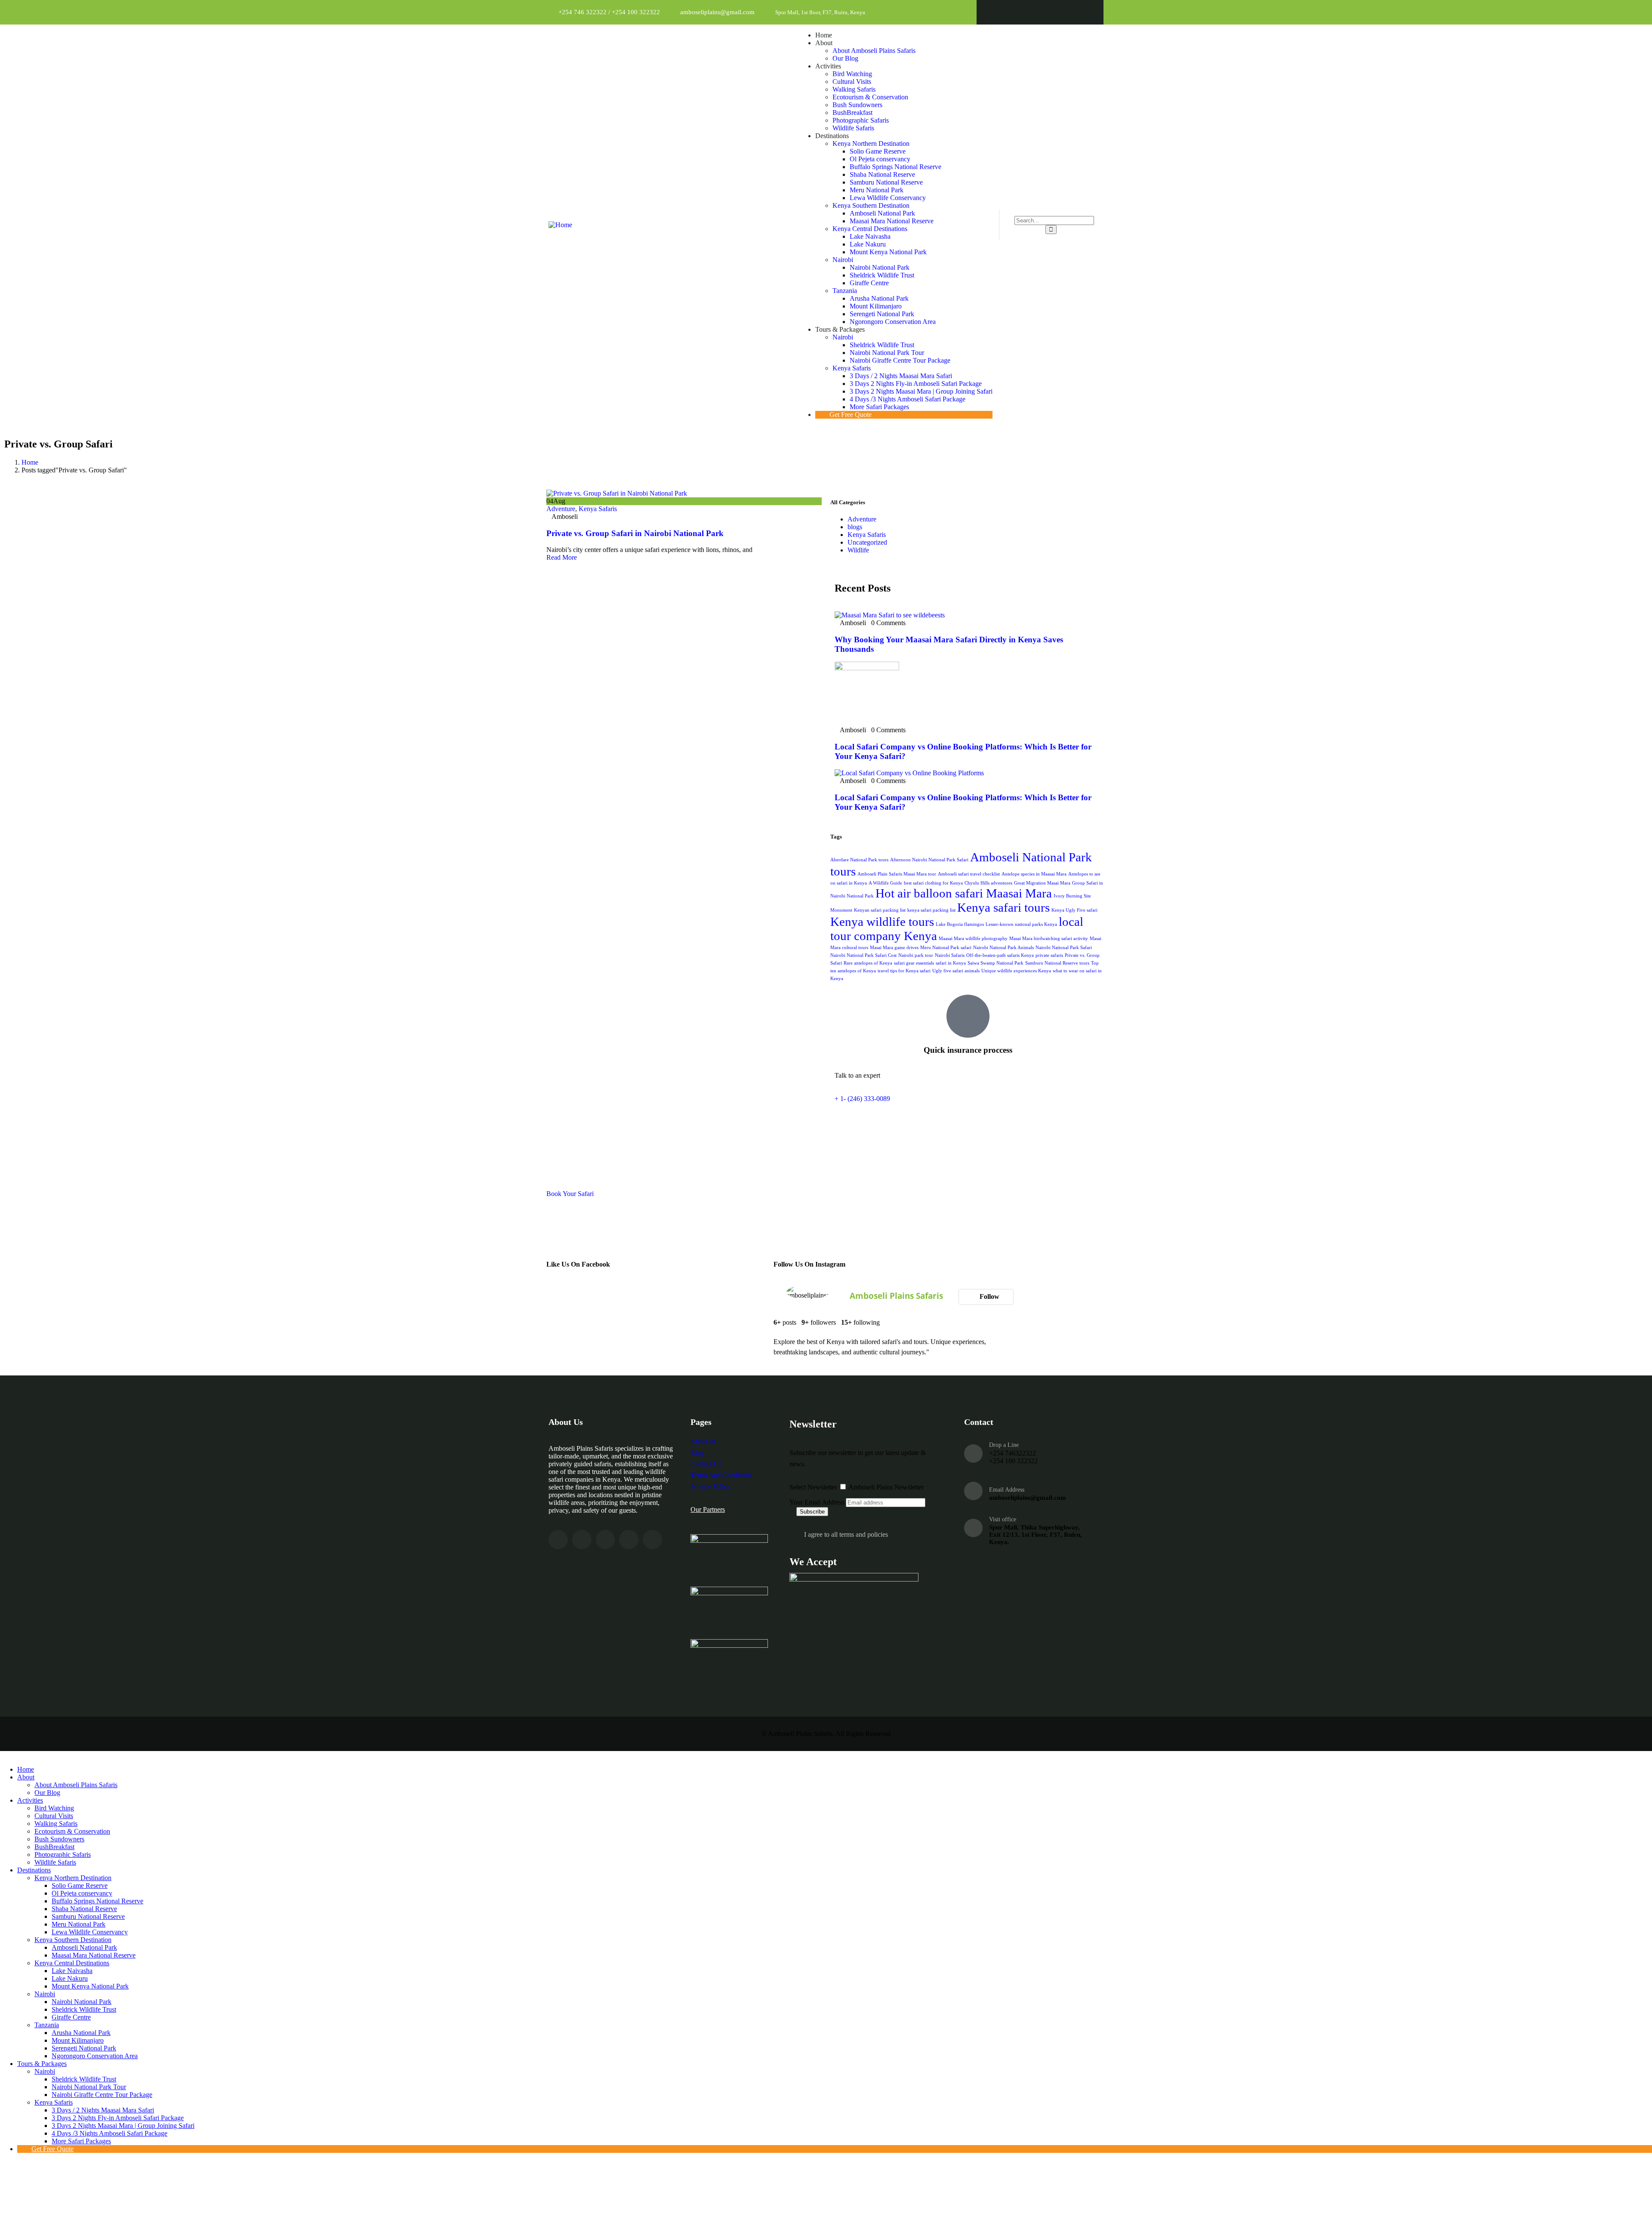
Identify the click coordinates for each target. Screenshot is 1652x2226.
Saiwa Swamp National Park (996, 963)
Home (30, 462)
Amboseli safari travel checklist (969, 874)
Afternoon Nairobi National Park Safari (929, 860)
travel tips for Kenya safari (904, 971)
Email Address (1007, 1490)
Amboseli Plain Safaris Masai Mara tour (897, 874)
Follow (989, 1296)
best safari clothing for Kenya (933, 883)
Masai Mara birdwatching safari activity (1049, 939)
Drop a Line (1004, 1445)
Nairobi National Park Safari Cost (863, 955)
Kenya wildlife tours (882, 922)
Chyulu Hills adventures (988, 883)
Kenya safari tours (1003, 907)
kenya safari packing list (931, 910)
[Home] (560, 225)
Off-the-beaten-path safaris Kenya (1000, 955)
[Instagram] (1040, 12)
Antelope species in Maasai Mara (1034, 874)
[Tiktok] (1083, 12)
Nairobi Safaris (950, 955)
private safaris (1049, 955)
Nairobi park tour (916, 955)
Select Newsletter (813, 1487)
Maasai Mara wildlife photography (973, 939)
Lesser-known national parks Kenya (1021, 924)
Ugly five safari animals (956, 971)
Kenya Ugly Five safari (1074, 910)
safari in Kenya (951, 963)
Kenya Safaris (598, 509)
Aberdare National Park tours (859, 860)
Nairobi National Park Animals (1003, 948)
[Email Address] (973, 1491)
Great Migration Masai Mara (1042, 883)
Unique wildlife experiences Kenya (1016, 971)
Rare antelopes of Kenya (868, 963)
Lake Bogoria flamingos (960, 924)
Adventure (561, 509)
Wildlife (858, 550)
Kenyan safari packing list (880, 910)
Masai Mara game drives (894, 948)
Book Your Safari (570, 1194)
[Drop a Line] (973, 1454)
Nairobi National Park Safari (1064, 948)
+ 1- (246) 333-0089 (862, 1099)
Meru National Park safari (946, 948)
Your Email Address (817, 1502)
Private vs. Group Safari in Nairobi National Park (635, 533)
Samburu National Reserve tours (1057, 963)
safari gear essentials (914, 963)
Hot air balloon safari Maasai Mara (964, 893)
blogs (855, 527)
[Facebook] (997, 12)
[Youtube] (1062, 12)
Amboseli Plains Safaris (896, 1296)
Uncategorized (867, 542)
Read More (562, 557)
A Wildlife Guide (885, 883)
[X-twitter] (1019, 12)
